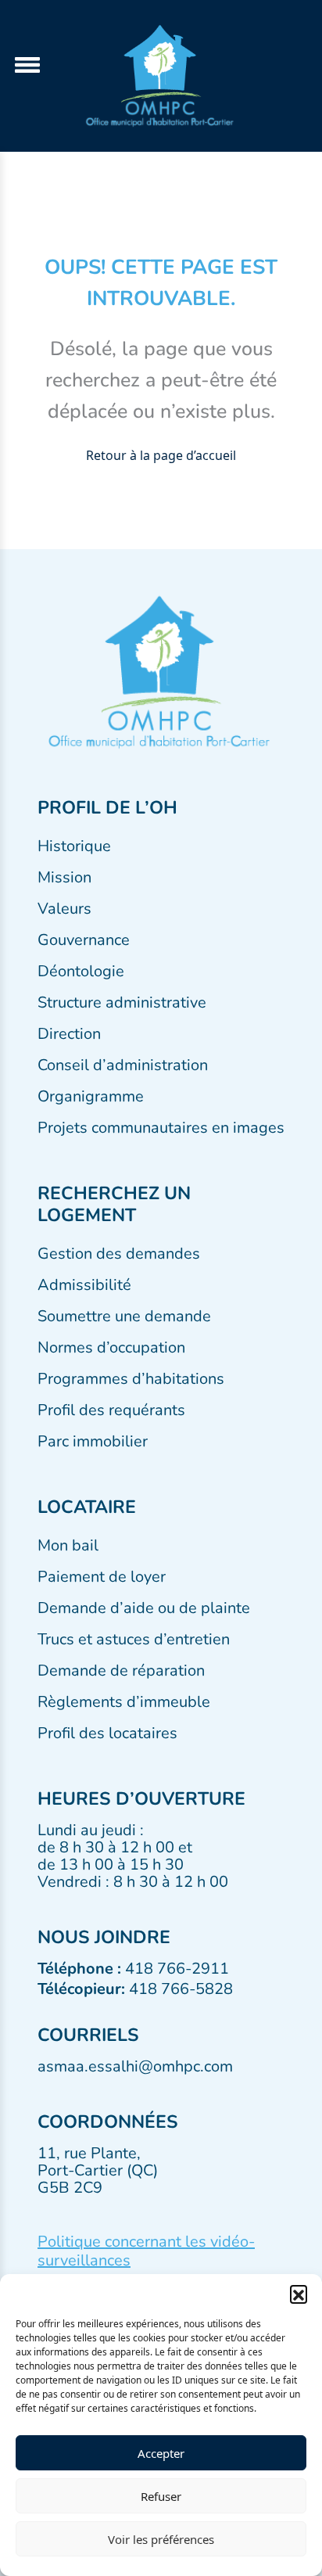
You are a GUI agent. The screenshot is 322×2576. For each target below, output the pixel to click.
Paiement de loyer (102, 1577)
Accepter (161, 2453)
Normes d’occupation (111, 1347)
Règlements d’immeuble (124, 1702)
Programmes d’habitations (131, 1379)
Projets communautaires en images (161, 1128)
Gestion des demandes (119, 1254)
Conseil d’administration (123, 1065)
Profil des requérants (111, 1410)
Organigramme (91, 1096)
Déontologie (81, 971)
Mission (64, 877)
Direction (69, 1034)
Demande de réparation (121, 1671)
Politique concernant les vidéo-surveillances (146, 2251)
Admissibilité (84, 1285)
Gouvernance (84, 940)
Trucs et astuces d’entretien (134, 1639)
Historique (74, 846)
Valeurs (64, 909)
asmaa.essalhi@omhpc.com (135, 2066)
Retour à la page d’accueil (161, 455)
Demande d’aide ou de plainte (144, 1608)
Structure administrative (122, 1002)
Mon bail (68, 1545)
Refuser (161, 2496)
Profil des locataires (107, 1733)
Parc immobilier (93, 1441)
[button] (299, 2294)
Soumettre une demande (124, 1316)
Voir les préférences (161, 2539)
